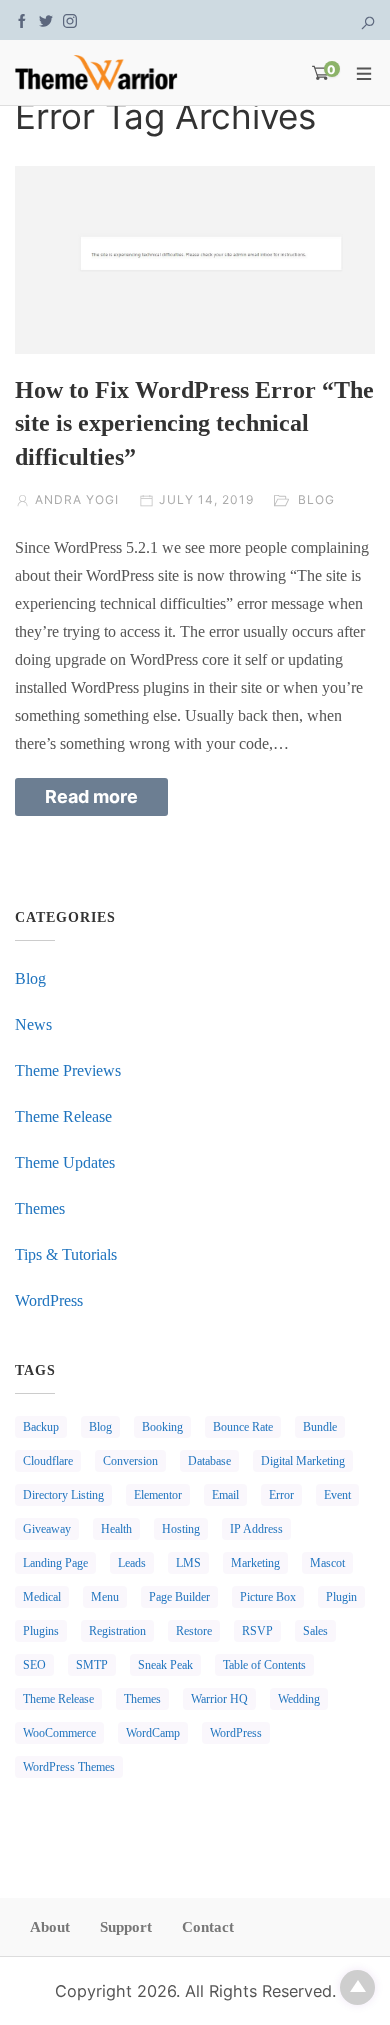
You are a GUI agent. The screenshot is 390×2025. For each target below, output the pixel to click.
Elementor (158, 1495)
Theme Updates (65, 1162)
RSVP (257, 1631)
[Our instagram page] (70, 19)
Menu (105, 1597)
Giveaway (47, 1529)
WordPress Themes (69, 1767)
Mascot (327, 1563)
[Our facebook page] (22, 19)
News (33, 1024)
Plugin (341, 1597)
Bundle (320, 1427)
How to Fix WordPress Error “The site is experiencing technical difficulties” (194, 423)
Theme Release (63, 1116)
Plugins (41, 1631)
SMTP (92, 1665)
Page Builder (179, 1597)
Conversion (130, 1461)
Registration (117, 1631)
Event (337, 1495)
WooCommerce (59, 1733)
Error (281, 1495)
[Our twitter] (46, 19)
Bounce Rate (243, 1427)
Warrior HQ (219, 1699)
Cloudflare (48, 1461)
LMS (188, 1563)
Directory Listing (63, 1495)
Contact (208, 1927)
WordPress (49, 1300)
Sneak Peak (165, 1665)
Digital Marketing (303, 1461)
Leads (132, 1563)
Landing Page (55, 1563)
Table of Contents (264, 1665)
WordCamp (153, 1733)
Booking (162, 1427)
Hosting (181, 1529)
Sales (315, 1631)
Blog (316, 499)
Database (209, 1461)
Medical (42, 1597)
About (50, 1927)
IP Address (256, 1529)
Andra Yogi (77, 499)
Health (116, 1529)
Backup (41, 1427)
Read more (91, 796)
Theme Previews (68, 1070)
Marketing (255, 1563)
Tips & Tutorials (66, 1254)
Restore (194, 1631)
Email (225, 1495)
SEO (34, 1665)
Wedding (299, 1699)
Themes (40, 1208)
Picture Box (268, 1597)
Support (126, 1927)
